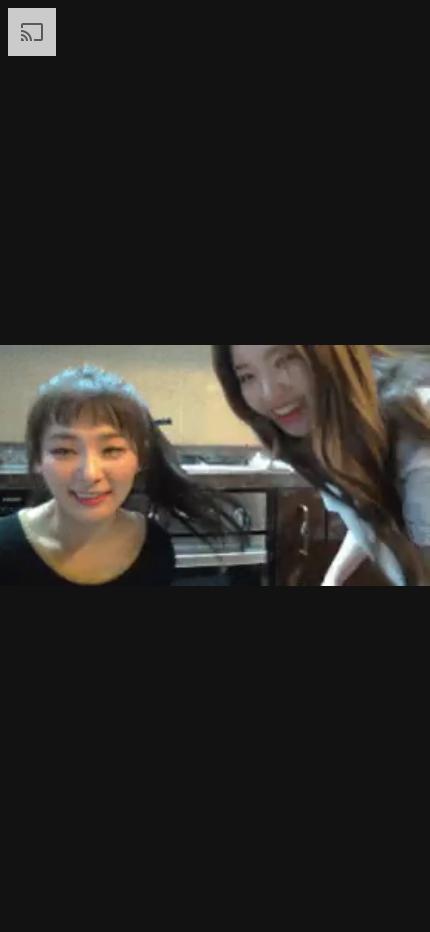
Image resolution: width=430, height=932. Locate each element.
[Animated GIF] (215, 466)
